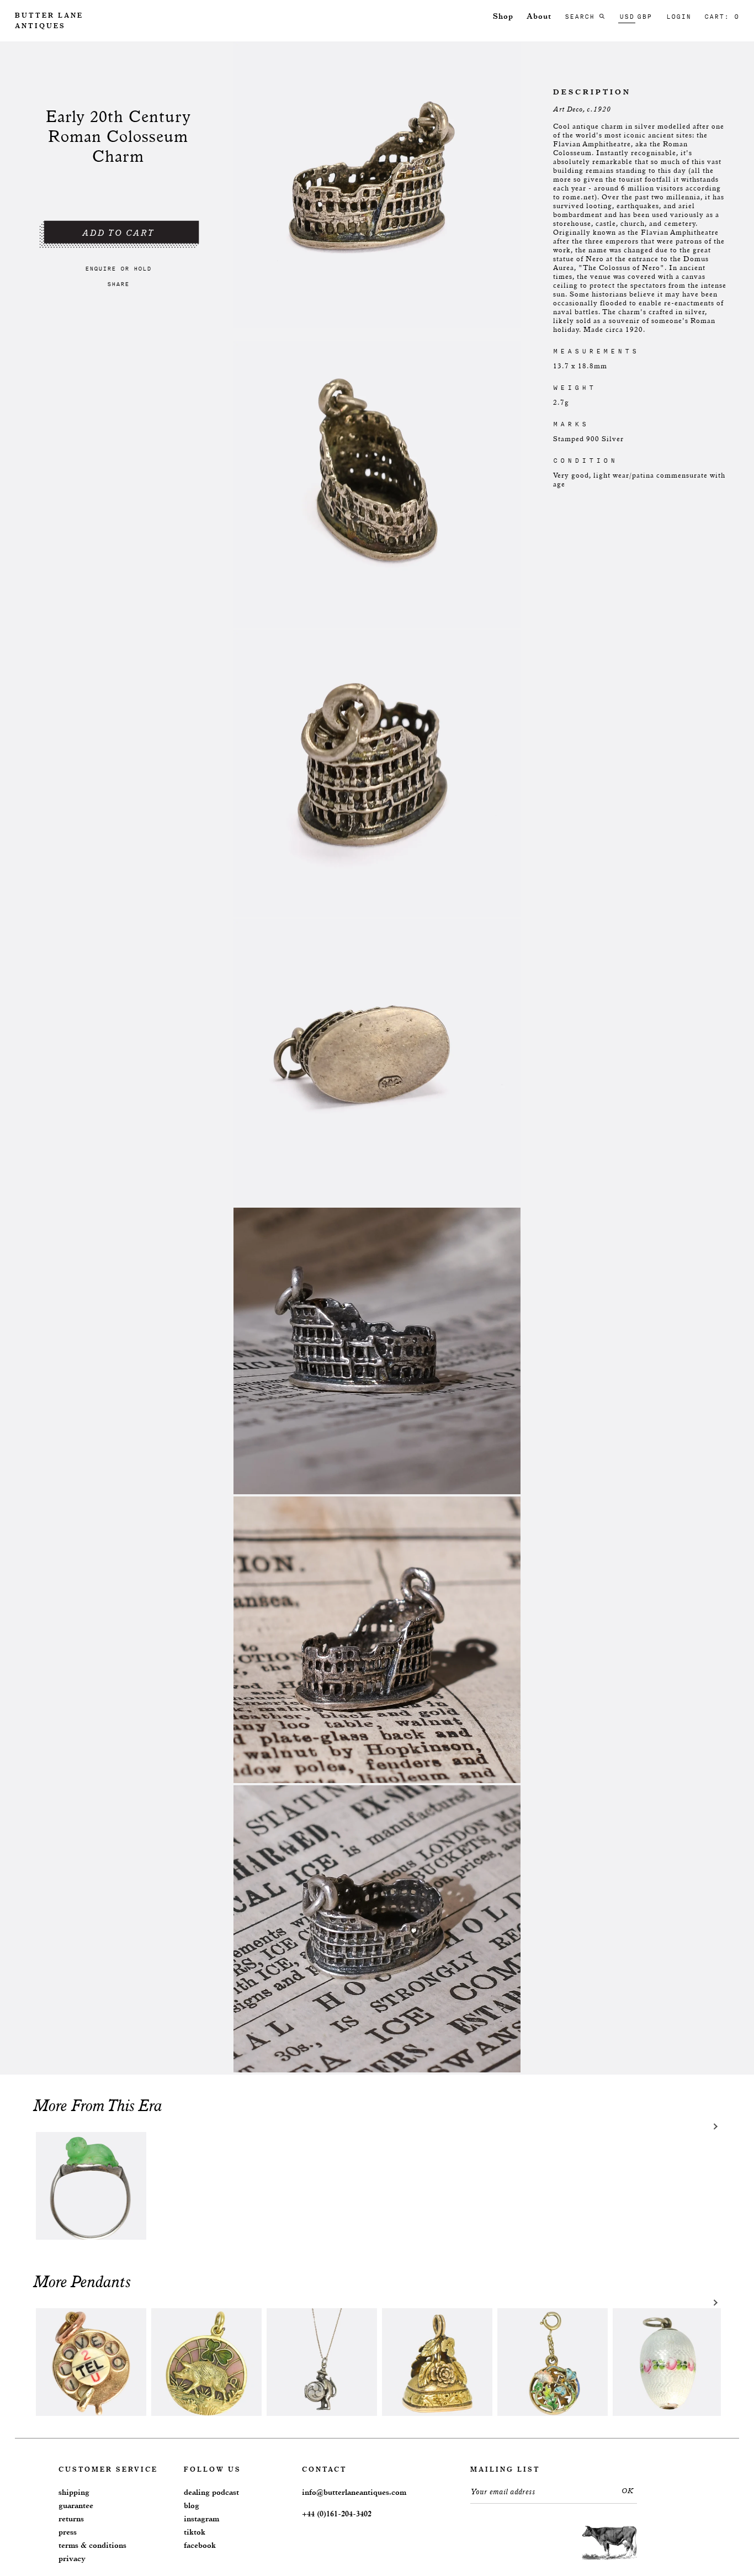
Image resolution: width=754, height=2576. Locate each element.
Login (679, 17)
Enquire (100, 268)
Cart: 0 (722, 17)
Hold (142, 268)
